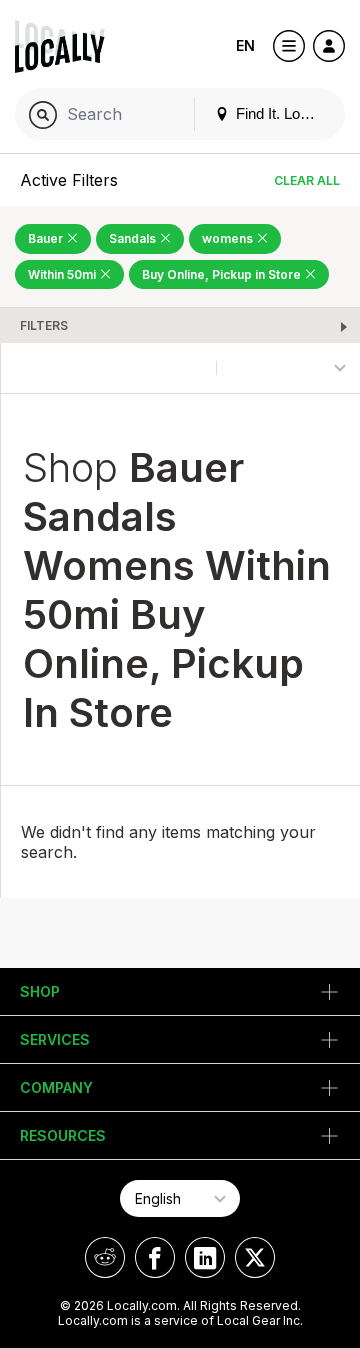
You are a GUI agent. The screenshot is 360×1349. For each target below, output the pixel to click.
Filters (44, 325)
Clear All (307, 180)
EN (245, 45)
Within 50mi (63, 274)
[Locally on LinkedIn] (205, 1257)
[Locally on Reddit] (105, 1257)
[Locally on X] (255, 1257)
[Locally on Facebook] (155, 1257)
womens (229, 238)
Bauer (47, 238)
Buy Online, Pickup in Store (223, 274)
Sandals (134, 238)
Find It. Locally (281, 113)
